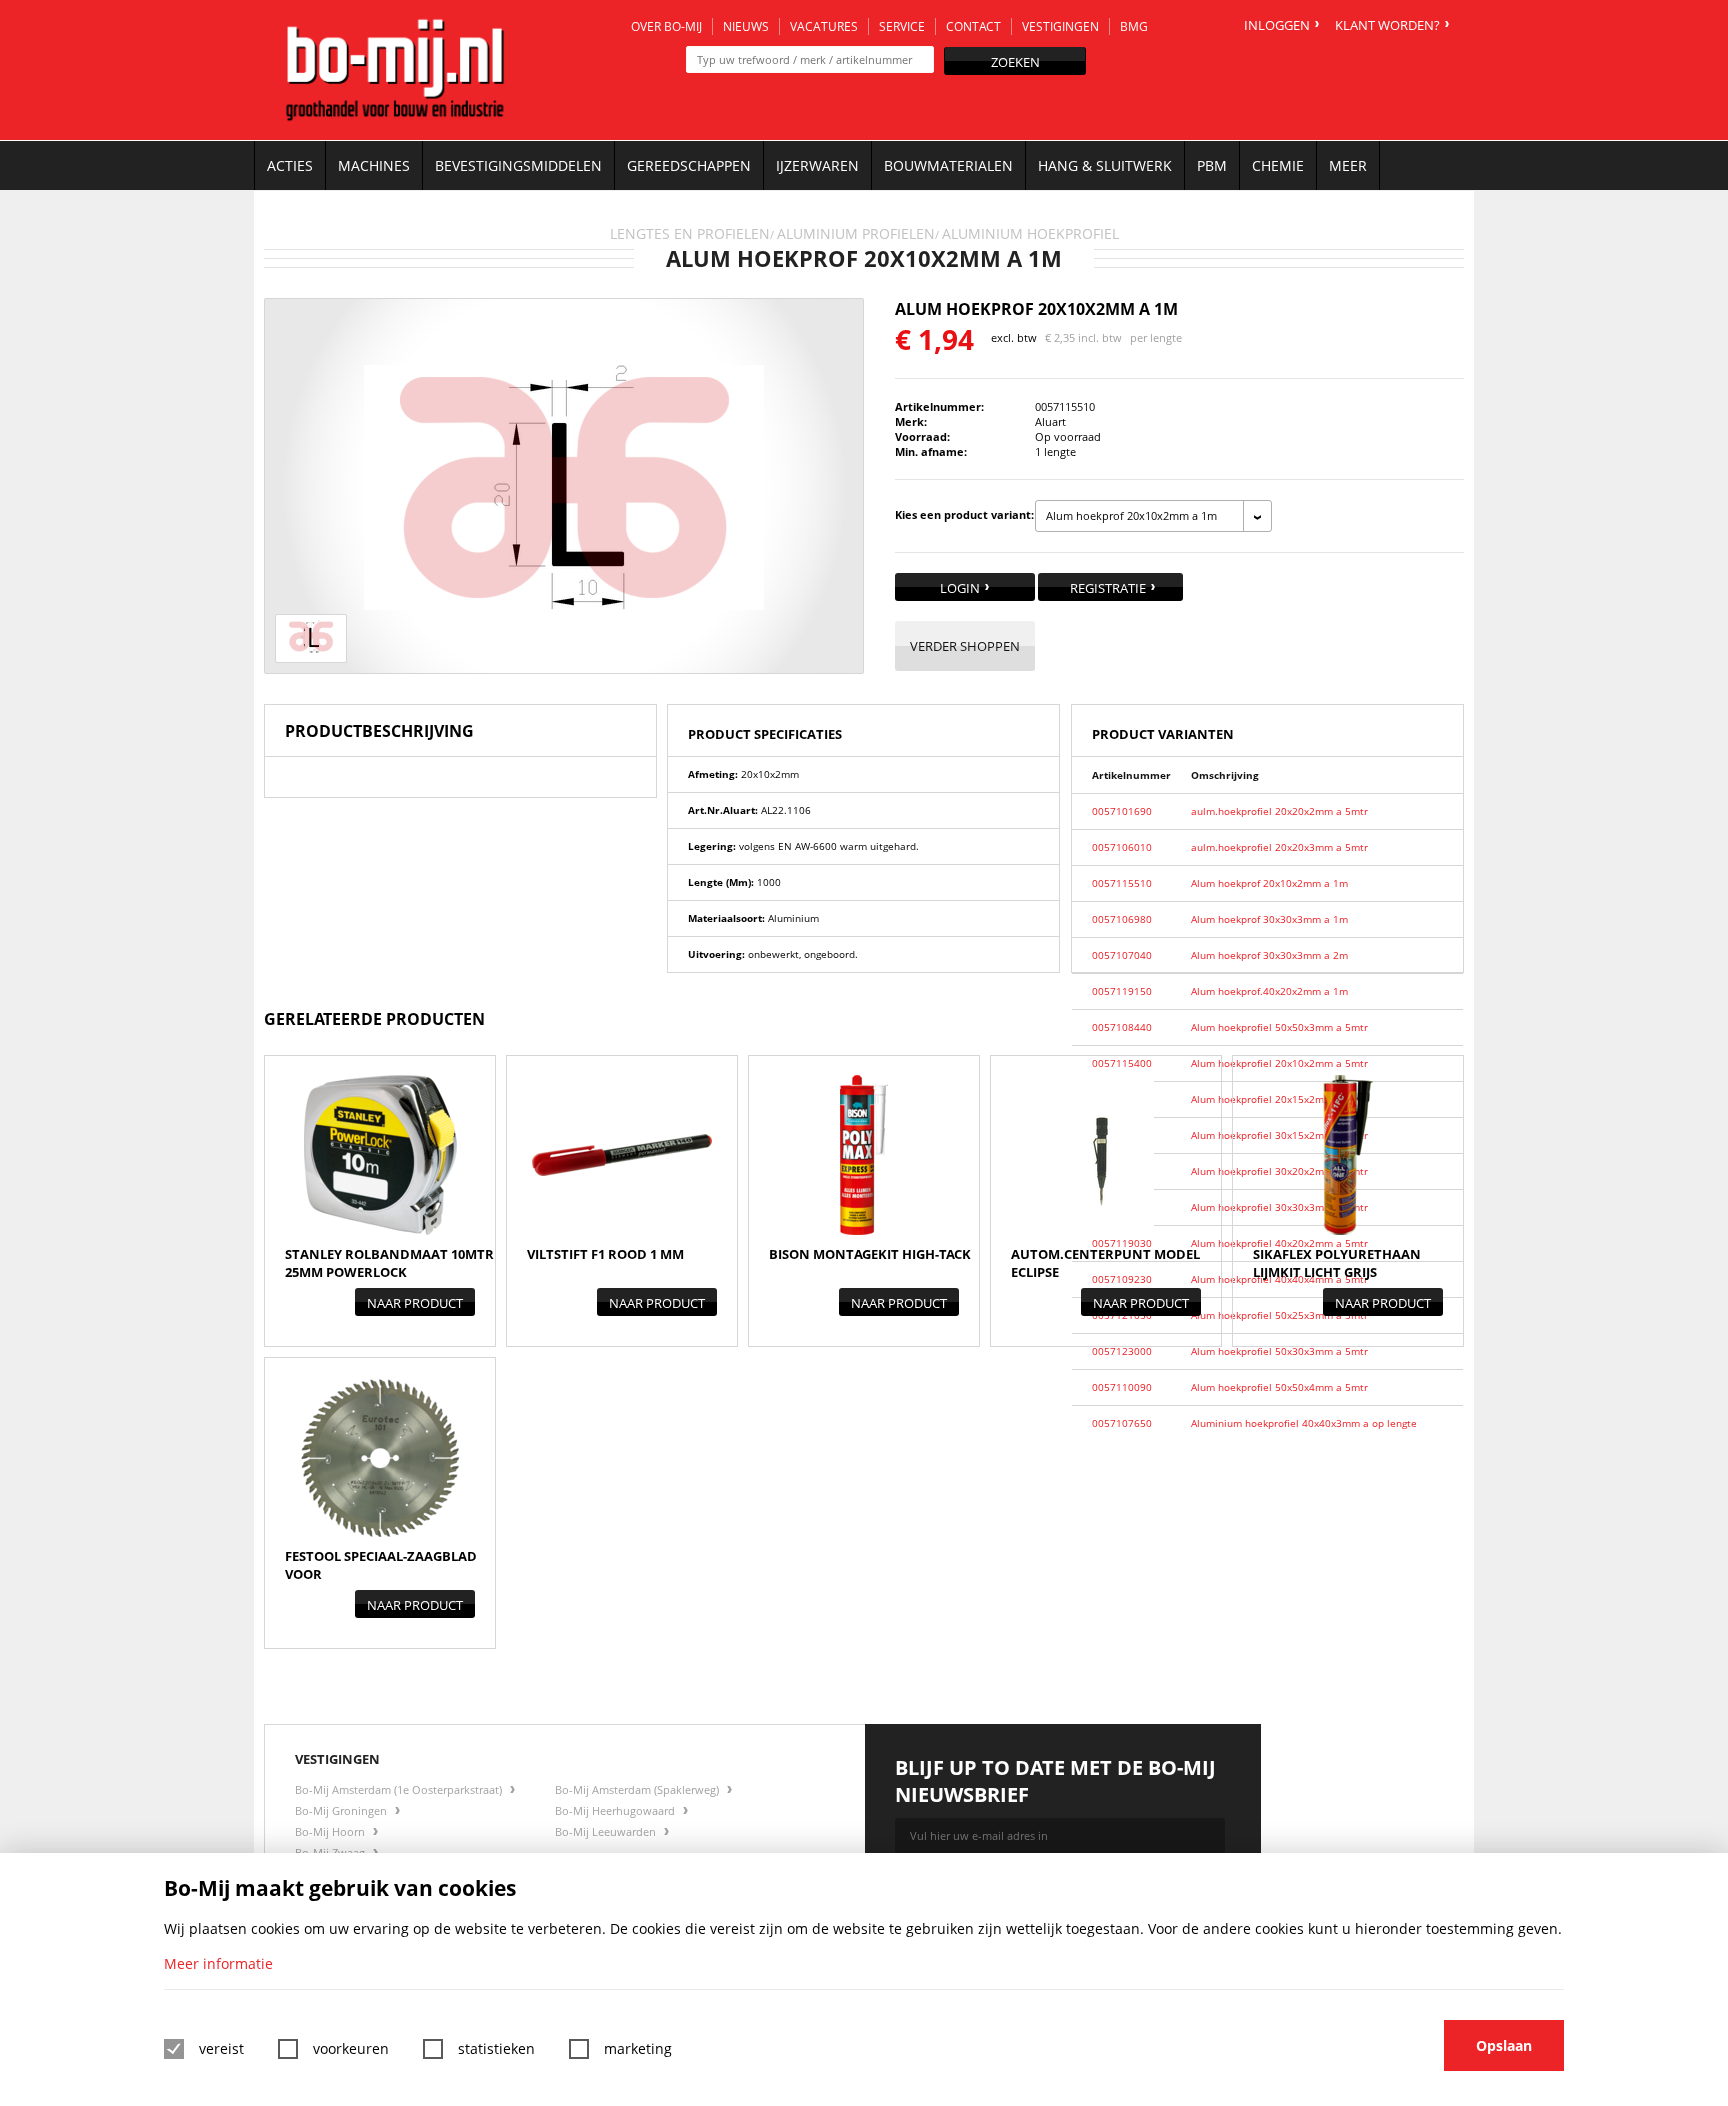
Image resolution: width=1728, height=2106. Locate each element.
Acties (290, 165)
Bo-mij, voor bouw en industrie (395, 70)
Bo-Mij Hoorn (331, 1831)
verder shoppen (965, 646)
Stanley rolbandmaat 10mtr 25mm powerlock (389, 1263)
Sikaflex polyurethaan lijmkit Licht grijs (1337, 1263)
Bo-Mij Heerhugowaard (616, 1810)
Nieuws (746, 26)
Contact (973, 26)
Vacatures (824, 26)
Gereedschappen (689, 165)
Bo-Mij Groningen (342, 1810)
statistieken (496, 2048)
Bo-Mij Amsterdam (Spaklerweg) (638, 1789)
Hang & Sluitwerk (1105, 165)
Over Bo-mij (666, 26)
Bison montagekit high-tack (870, 1254)
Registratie (1108, 588)
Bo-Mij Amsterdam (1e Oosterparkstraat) (400, 1789)
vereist (221, 2048)
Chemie (1278, 165)
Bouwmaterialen (948, 165)
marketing (638, 2048)
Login (960, 588)
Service (902, 26)
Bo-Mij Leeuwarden (607, 1831)
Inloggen (1277, 25)
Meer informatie (218, 1963)
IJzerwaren (817, 165)
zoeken (1015, 62)
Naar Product (415, 1303)
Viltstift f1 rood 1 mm (605, 1254)
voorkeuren (351, 2048)
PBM (1212, 165)
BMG (1134, 26)
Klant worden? (1387, 25)
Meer (1348, 165)
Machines (374, 165)
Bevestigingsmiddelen (518, 165)
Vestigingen (1060, 26)
